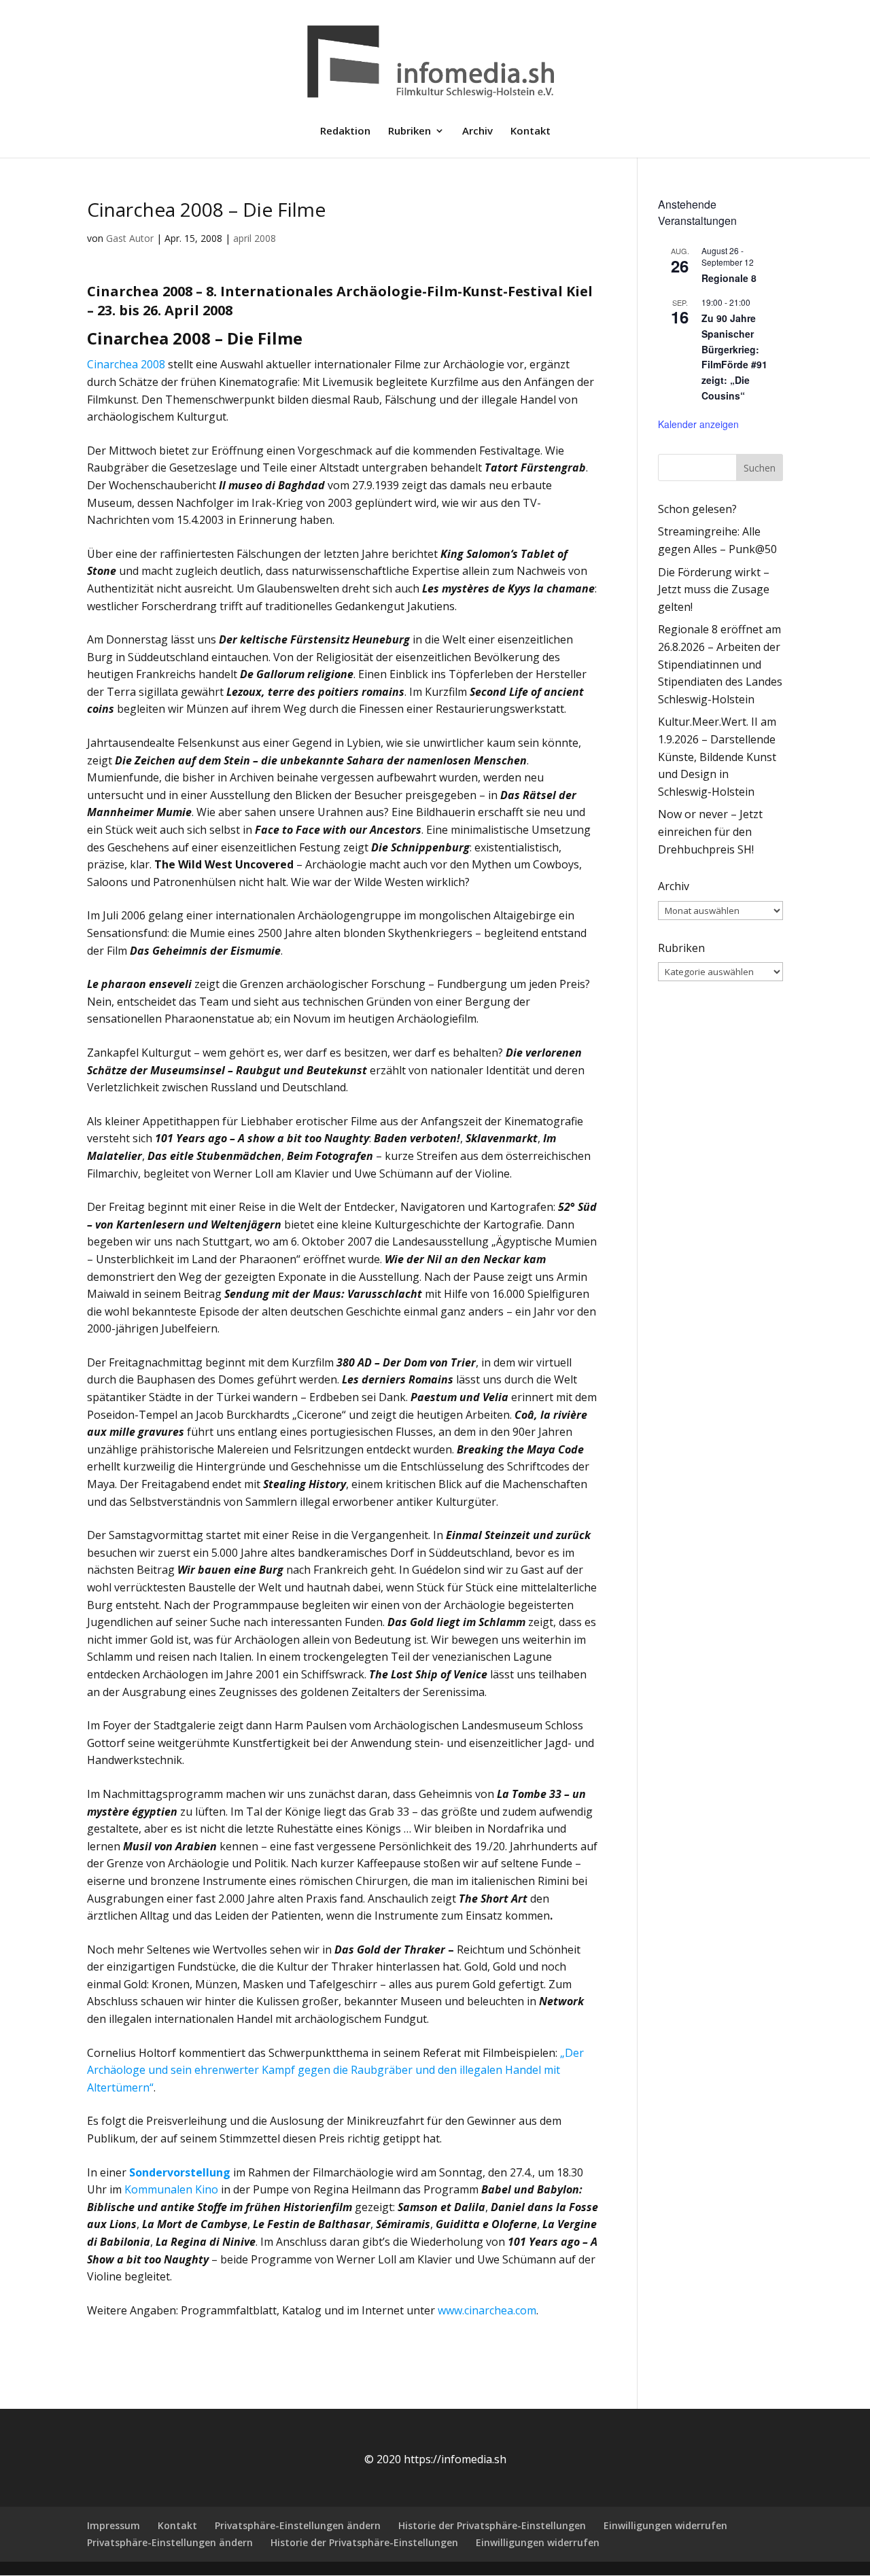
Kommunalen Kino (171, 2189)
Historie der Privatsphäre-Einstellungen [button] (492, 2525)
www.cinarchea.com (487, 2310)
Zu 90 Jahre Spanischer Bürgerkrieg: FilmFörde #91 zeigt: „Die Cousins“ (734, 356)
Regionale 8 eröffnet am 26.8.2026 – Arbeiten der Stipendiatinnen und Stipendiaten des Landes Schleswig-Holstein (720, 664)
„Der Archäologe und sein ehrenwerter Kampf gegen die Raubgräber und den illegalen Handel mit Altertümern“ (335, 2070)
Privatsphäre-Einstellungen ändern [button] (298, 2525)
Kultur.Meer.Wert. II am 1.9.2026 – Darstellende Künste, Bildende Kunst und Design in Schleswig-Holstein (717, 756)
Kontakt (530, 131)
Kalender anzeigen (698, 424)
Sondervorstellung (180, 2172)
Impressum (114, 2525)
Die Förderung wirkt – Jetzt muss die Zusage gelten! (714, 589)
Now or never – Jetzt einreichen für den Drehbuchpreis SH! (710, 831)
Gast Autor (130, 238)
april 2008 (255, 238)
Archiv (477, 131)
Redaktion (345, 131)
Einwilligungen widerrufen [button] (665, 2525)
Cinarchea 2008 (126, 364)
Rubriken (410, 131)
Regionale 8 (729, 278)
